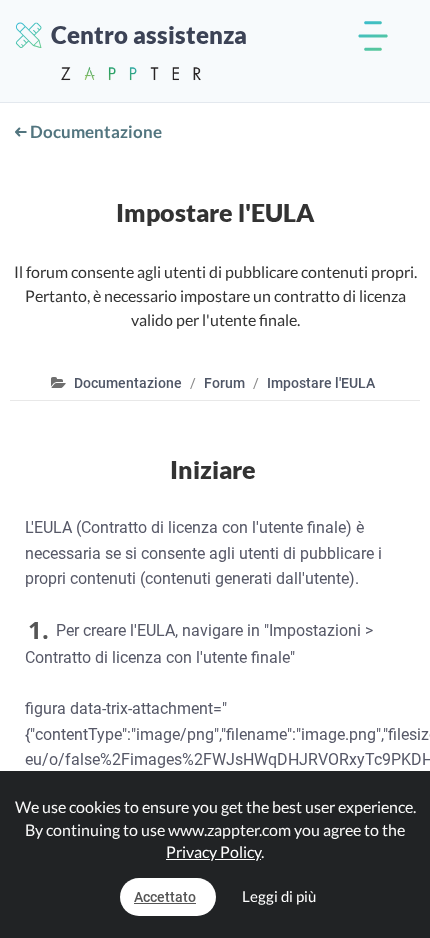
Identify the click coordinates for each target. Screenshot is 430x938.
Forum (224, 383)
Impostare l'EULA (321, 383)
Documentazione (94, 131)
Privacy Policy (213, 851)
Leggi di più (279, 896)
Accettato (165, 897)
